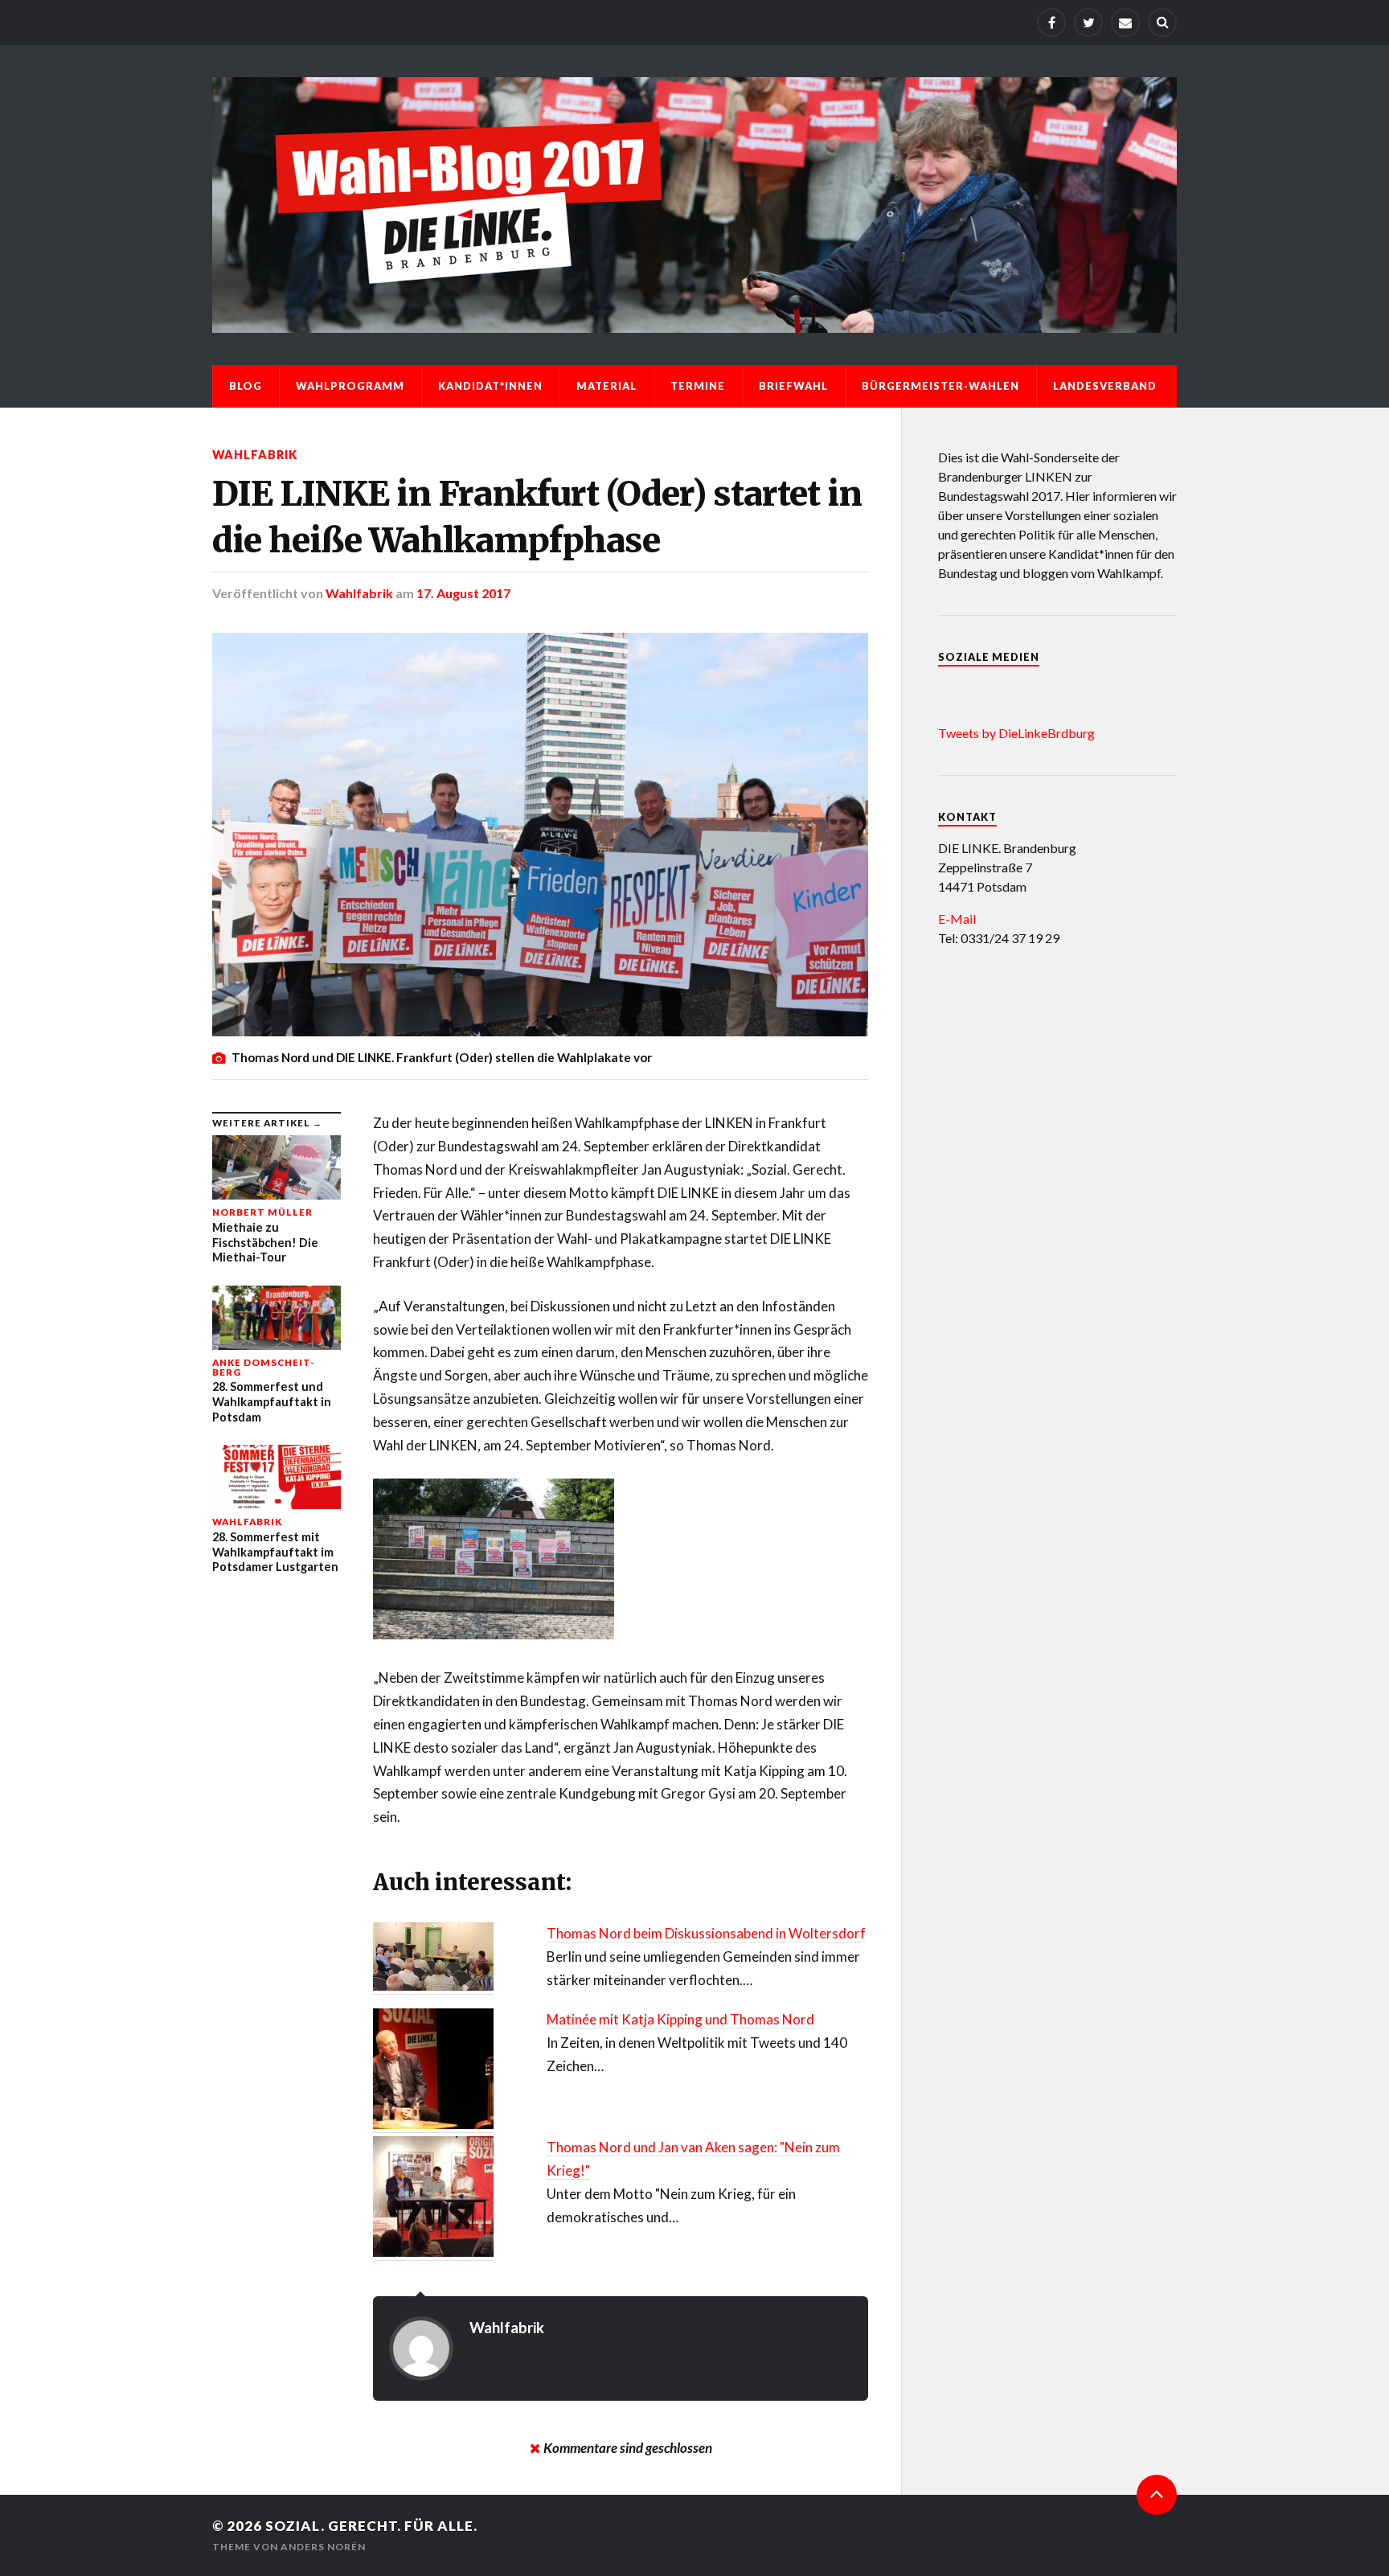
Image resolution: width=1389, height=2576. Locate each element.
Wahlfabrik (255, 455)
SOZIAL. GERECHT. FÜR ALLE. (371, 2526)
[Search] (1162, 23)
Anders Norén (323, 2547)
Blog (246, 386)
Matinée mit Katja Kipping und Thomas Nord (680, 2019)
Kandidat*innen (490, 386)
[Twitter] (1088, 23)
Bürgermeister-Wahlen (940, 386)
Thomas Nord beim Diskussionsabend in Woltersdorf (706, 1933)
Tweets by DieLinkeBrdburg (1016, 733)
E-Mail (957, 919)
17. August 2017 (463, 593)
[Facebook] (1051, 23)
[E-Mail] (1125, 23)
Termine (698, 386)
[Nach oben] (1157, 2495)
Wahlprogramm (350, 386)
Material (606, 386)
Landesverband (1105, 386)
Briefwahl (793, 386)
